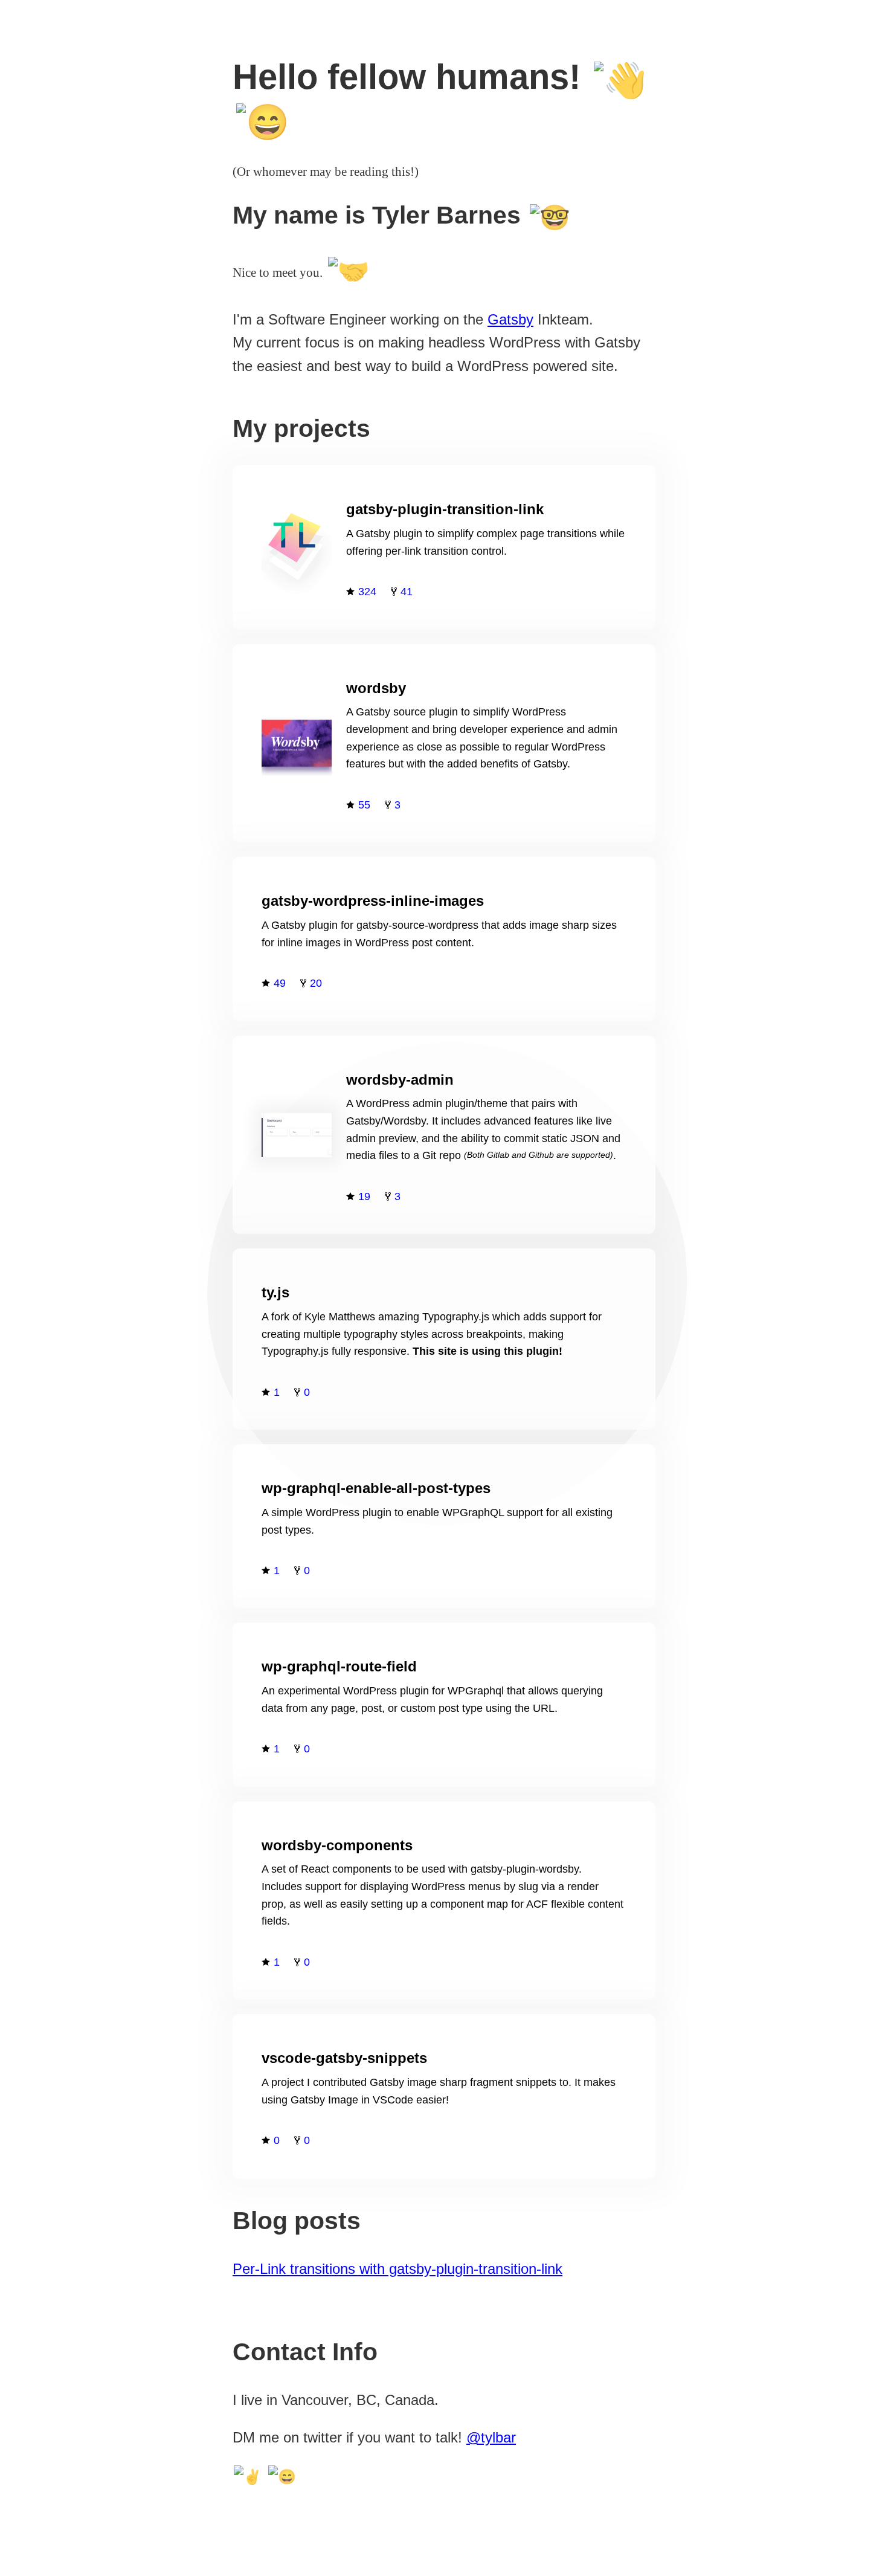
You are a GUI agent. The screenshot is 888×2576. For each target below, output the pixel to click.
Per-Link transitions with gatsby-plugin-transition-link (397, 2269)
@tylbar (491, 2437)
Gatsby (510, 319)
